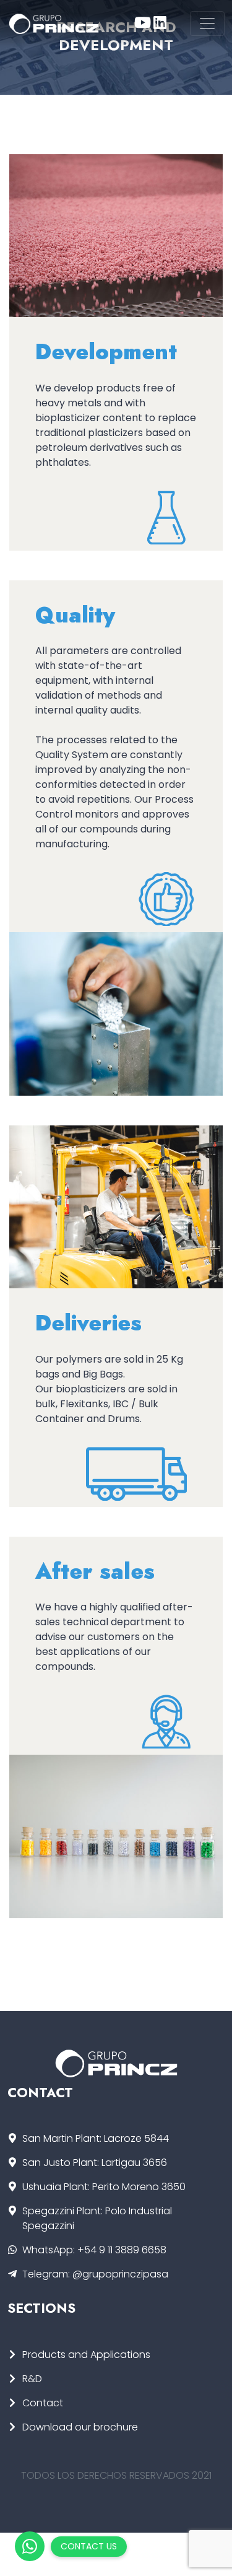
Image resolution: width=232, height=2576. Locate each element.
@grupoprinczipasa (120, 2274)
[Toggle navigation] (207, 24)
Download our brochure (80, 2427)
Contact (43, 2403)
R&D (32, 2379)
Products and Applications (86, 2355)
